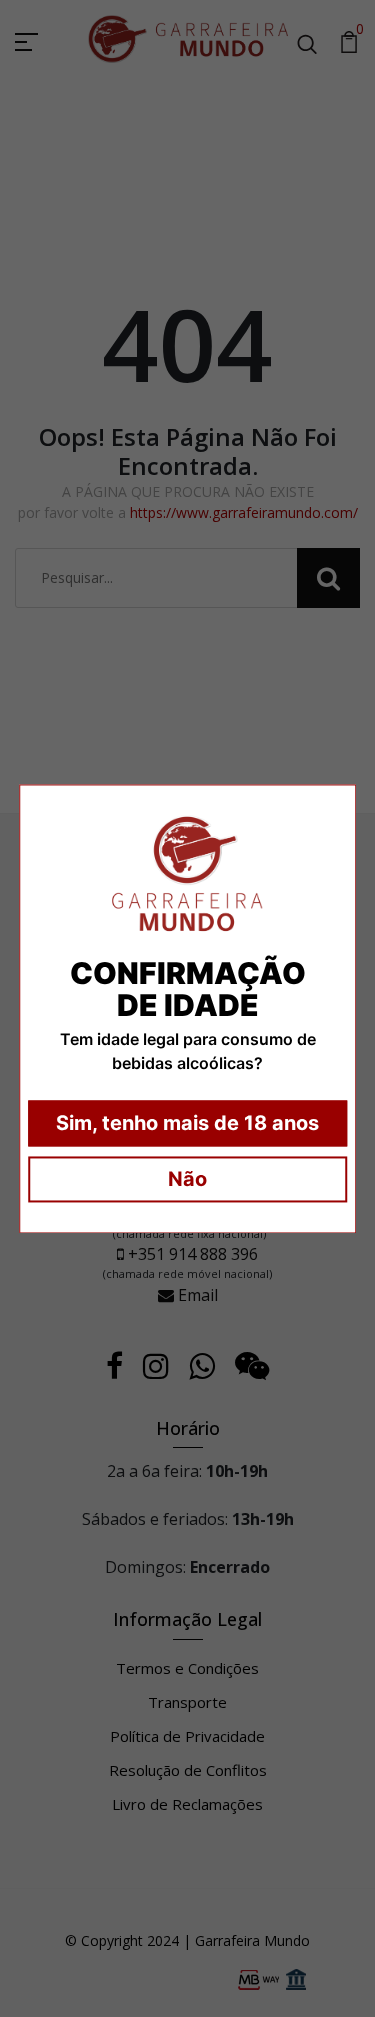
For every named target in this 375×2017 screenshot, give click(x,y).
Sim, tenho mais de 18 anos (187, 1123)
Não (187, 1179)
